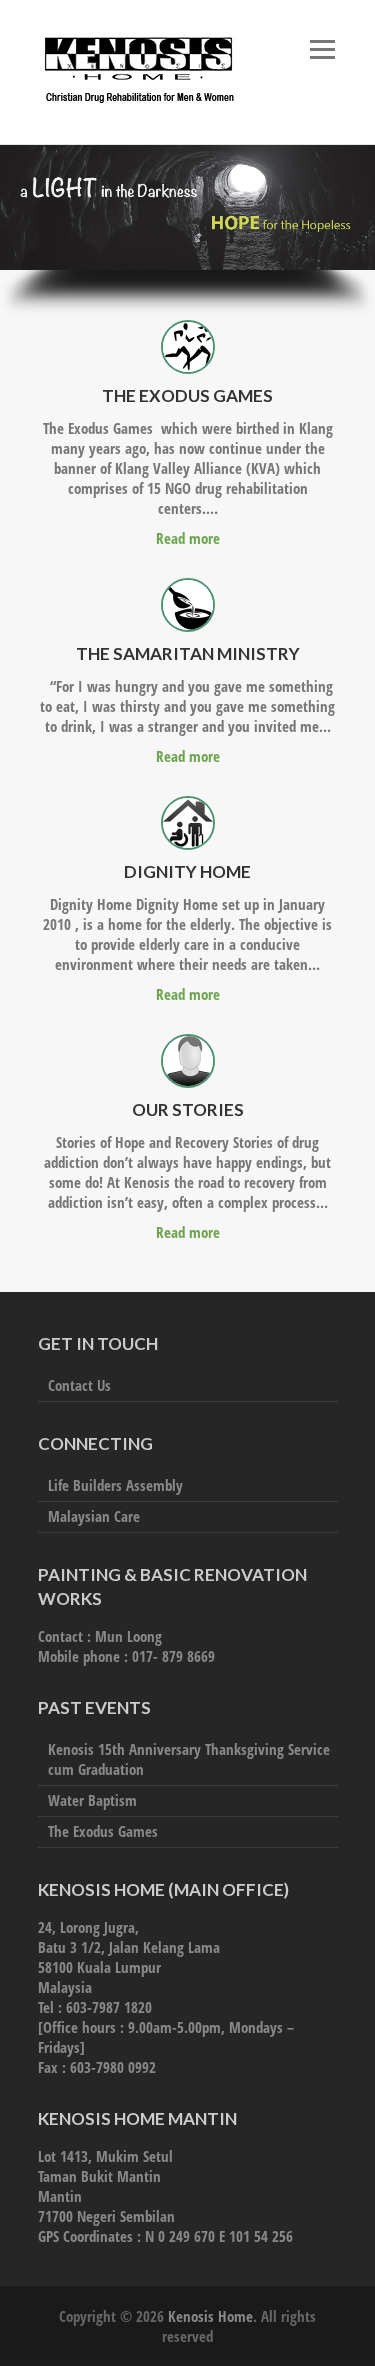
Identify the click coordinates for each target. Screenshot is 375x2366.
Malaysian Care (94, 1516)
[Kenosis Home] (138, 72)
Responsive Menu (323, 49)
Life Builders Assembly (115, 1485)
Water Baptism (92, 1800)
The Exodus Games (103, 1831)
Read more (188, 538)
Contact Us (79, 1385)
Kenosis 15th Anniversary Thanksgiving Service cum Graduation (189, 1759)
